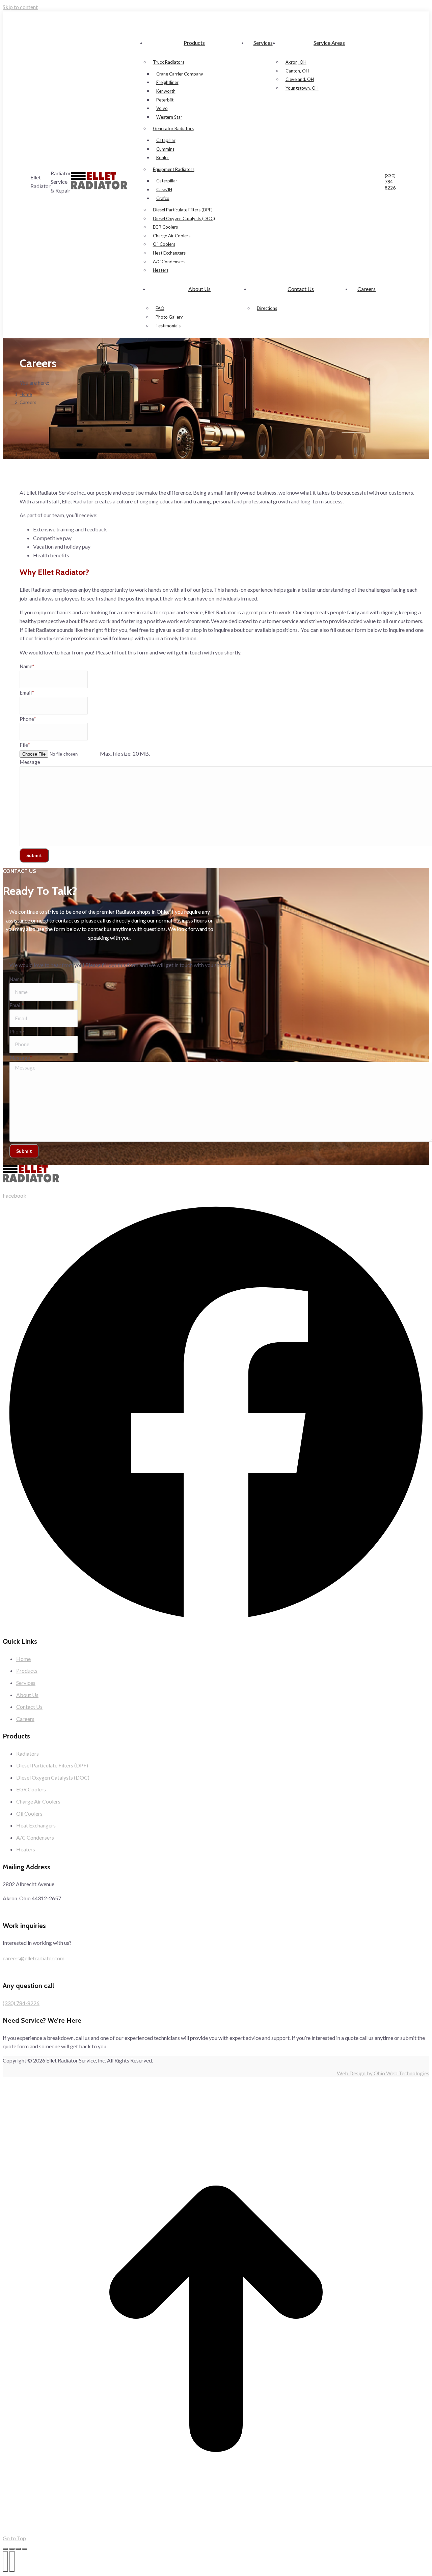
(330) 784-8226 (390, 182)
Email (27, 693)
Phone (28, 719)
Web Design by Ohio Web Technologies (383, 2073)
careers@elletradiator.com (34, 1958)
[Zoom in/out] (25, 2549)
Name (27, 666)
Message (30, 762)
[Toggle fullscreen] (18, 2549)
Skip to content (20, 7)
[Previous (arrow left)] (5, 2562)
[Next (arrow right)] (12, 2562)
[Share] (12, 2549)
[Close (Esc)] (5, 2549)
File (25, 745)
